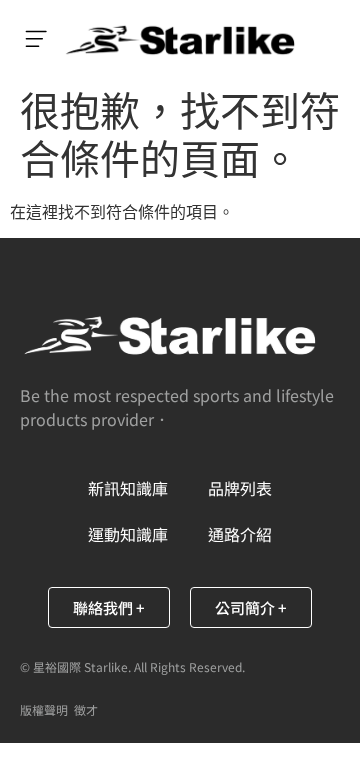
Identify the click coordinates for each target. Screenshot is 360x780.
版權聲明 (44, 709)
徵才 (86, 709)
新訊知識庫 (128, 488)
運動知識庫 (128, 534)
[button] (35, 40)
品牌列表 (240, 488)
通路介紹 (240, 534)
